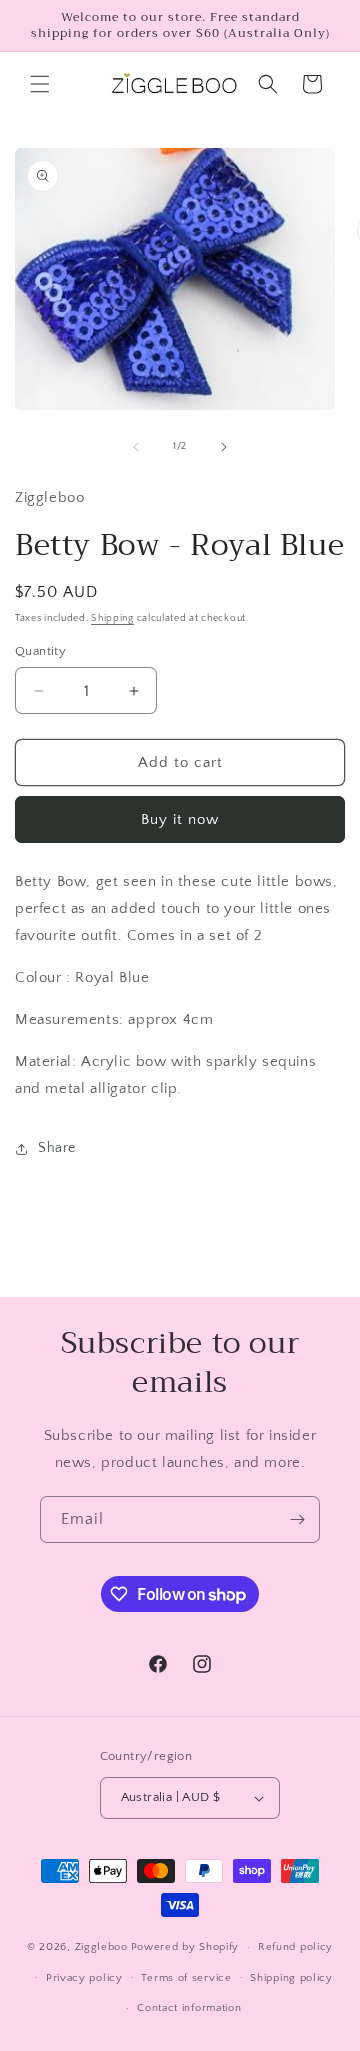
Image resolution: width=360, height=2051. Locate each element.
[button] (40, 84)
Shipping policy (291, 1978)
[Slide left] (136, 447)
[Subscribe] (297, 1519)
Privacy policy (84, 1978)
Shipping (112, 618)
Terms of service (186, 1978)
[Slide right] (224, 447)
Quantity (40, 651)
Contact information (189, 2008)
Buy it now (180, 819)
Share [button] (57, 1148)
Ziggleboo (101, 1947)
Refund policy (295, 1947)
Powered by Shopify (185, 1947)
